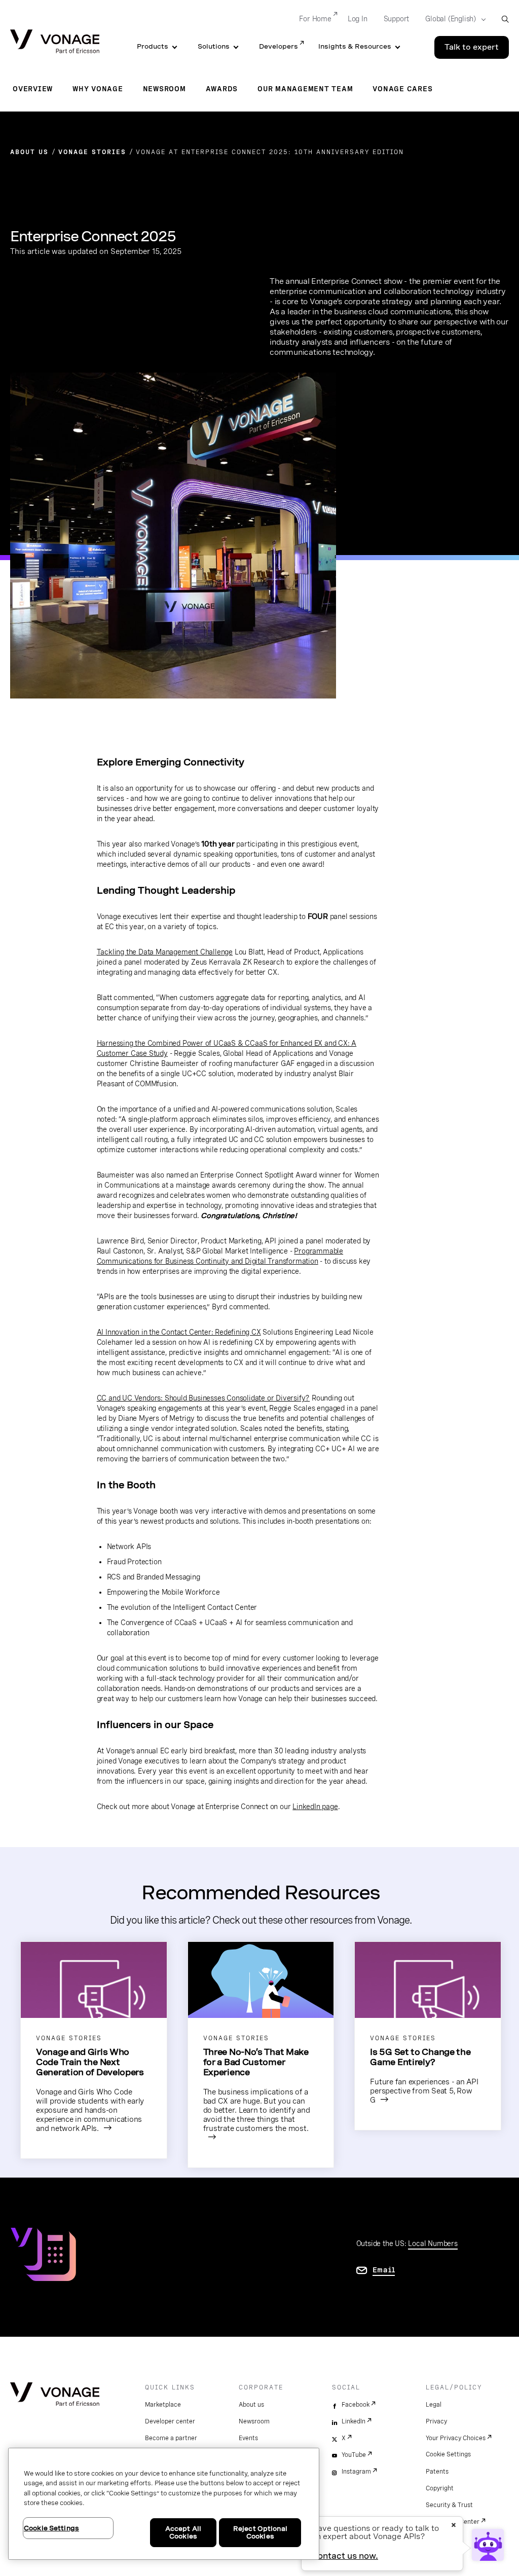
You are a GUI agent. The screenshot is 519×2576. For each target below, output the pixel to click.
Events (248, 2438)
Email (384, 2270)
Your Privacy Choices (456, 2438)
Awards (222, 89)
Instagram (356, 2472)
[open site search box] (505, 19)
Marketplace (163, 2405)
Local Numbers (433, 2243)
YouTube (354, 2455)
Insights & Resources (355, 46)
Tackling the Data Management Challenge (165, 952)
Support (397, 19)
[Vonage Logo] (55, 42)
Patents (437, 2472)
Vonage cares (402, 89)
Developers (279, 46)
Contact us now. (345, 2556)
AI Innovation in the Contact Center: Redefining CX (179, 1332)
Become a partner (171, 2438)
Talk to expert (472, 47)
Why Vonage (98, 89)
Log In (358, 19)
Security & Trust (449, 2505)
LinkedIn (354, 2421)
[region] (164, 2504)
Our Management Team (305, 89)
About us (251, 2405)
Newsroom (164, 89)
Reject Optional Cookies (260, 2533)
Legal (434, 2405)
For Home (315, 19)
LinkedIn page (315, 1807)
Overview (33, 89)
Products (153, 46)
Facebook (356, 2405)
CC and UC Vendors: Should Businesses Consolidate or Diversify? (203, 1398)
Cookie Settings (448, 2454)
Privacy (436, 2421)
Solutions (214, 46)
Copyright (440, 2488)
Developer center (170, 2421)
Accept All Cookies (183, 2533)
